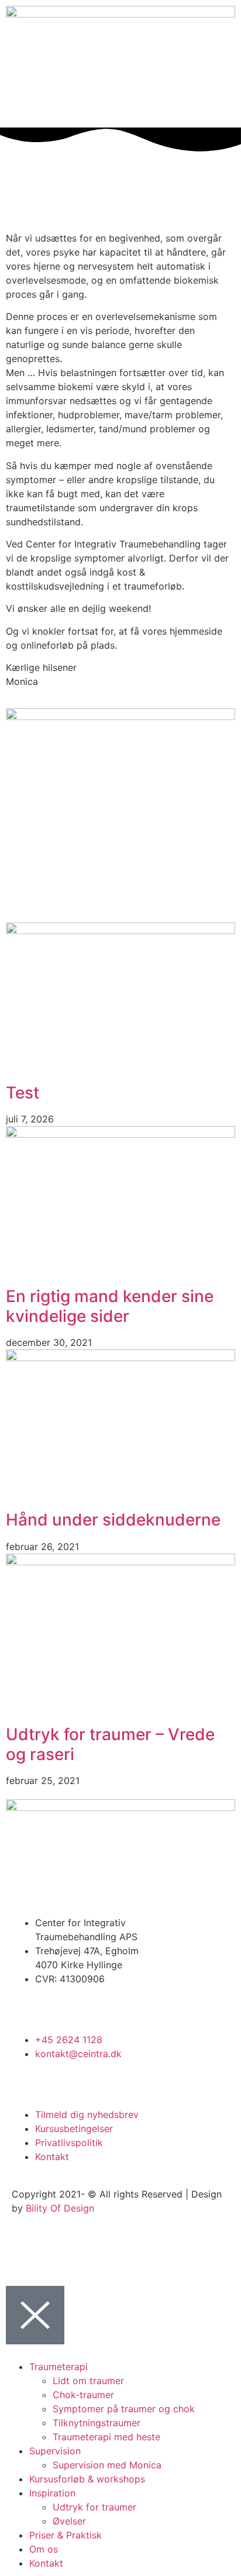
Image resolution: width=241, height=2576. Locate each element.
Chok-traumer (83, 2395)
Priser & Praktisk (66, 2535)
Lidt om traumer (88, 2381)
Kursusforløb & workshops (87, 2479)
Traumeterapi (58, 2367)
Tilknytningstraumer (97, 2423)
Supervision (55, 2451)
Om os (44, 2549)
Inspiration (52, 2493)
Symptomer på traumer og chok (124, 2409)
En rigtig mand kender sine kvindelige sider (110, 1306)
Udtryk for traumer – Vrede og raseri (110, 1744)
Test (23, 1093)
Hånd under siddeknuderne (113, 1520)
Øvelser (69, 2521)
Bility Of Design (60, 2208)
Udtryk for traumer (94, 2507)
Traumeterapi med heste (106, 2437)
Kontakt (46, 2563)
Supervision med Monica (107, 2465)
